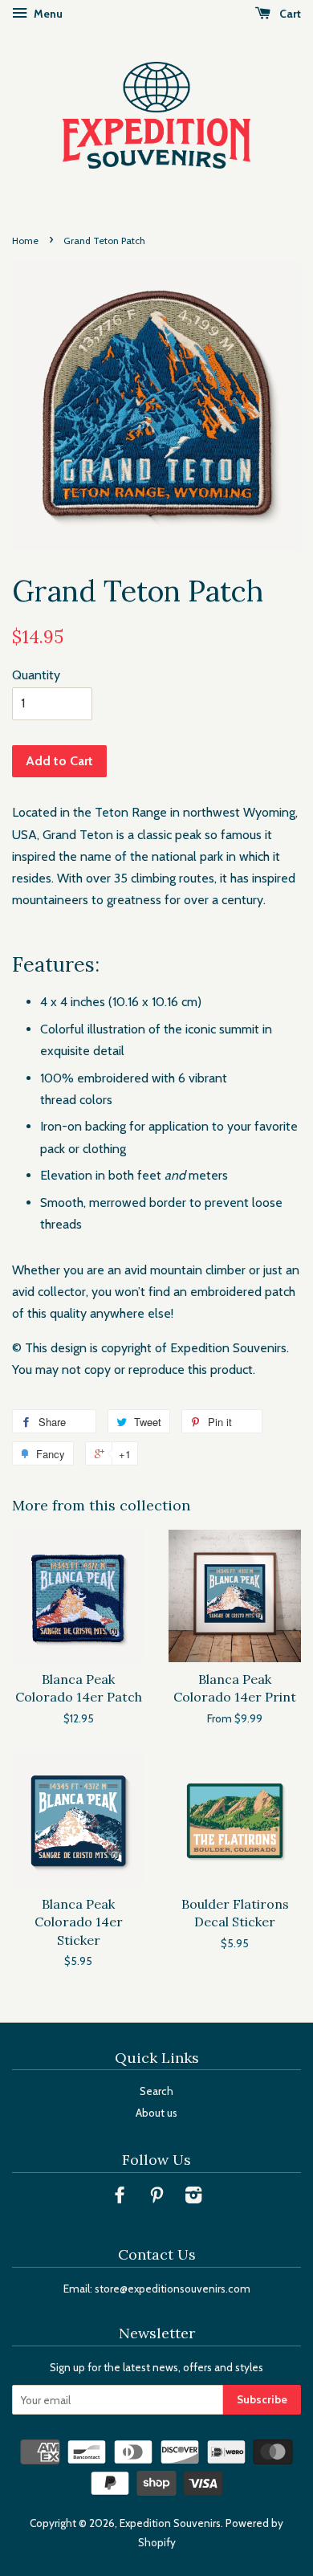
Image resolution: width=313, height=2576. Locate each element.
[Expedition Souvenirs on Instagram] (193, 2198)
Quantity (36, 675)
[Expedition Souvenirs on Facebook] (120, 2198)
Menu (47, 14)
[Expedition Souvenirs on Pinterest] (156, 2198)
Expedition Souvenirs (170, 2523)
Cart (289, 14)
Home (25, 240)
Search (156, 2091)
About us (156, 2113)
